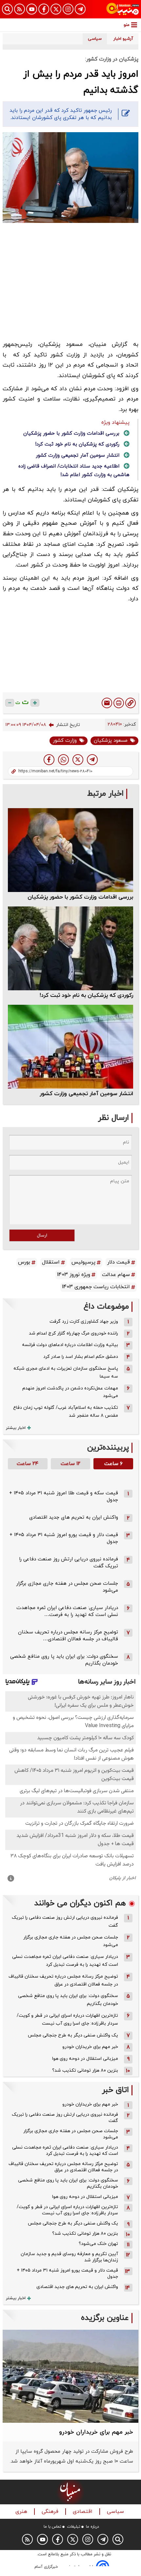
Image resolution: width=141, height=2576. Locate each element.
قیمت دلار (119, 1262)
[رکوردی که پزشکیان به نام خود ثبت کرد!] (70, 948)
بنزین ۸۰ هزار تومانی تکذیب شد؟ (85, 2070)
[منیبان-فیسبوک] (44, 9)
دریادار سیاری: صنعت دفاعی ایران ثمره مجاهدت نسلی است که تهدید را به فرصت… (67, 1611)
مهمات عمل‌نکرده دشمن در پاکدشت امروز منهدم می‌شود (70, 1392)
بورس (24, 1262)
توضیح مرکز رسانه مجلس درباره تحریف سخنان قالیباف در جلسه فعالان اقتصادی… (68, 1636)
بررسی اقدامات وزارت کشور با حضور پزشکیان (71, 433)
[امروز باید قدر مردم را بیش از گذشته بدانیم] (92, 760)
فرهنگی (51, 2512)
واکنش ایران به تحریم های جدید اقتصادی (74, 1517)
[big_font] (35, 703)
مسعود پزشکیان (111, 741)
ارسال (42, 1235)
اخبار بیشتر (16, 1428)
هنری (22, 2512)
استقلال (51, 1262)
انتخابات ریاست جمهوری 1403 (96, 1287)
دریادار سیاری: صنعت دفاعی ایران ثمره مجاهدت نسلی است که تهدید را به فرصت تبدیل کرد (65, 1961)
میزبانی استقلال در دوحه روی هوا (85, 2059)
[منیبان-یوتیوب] (32, 9)
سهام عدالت (116, 1275)
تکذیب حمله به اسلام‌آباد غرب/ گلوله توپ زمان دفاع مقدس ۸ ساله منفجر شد (66, 1412)
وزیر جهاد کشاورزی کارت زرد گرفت (84, 1322)
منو (127, 25)
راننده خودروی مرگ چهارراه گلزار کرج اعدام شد (73, 1333)
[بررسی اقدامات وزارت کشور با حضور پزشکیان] (70, 850)
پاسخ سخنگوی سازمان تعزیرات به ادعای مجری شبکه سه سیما (66, 1372)
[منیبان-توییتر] (56, 9)
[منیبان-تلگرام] (80, 9)
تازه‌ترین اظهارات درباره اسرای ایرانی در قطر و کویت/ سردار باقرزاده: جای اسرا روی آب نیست (67, 2020)
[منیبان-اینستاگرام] (68, 9)
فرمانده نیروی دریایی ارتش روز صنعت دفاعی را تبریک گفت (65, 1922)
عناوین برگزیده (105, 2318)
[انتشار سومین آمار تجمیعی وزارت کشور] (70, 1047)
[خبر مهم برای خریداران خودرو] (70, 2376)
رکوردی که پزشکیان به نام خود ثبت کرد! (77, 444)
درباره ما (92, 2527)
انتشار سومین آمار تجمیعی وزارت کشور (78, 456)
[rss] (20, 9)
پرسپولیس (83, 1262)
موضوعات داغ (106, 1307)
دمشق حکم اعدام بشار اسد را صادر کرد (81, 1357)
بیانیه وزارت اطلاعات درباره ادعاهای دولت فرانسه (70, 1345)
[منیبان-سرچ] (118, 2539)
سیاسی (116, 2512)
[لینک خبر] (131, 703)
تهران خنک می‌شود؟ (98, 2244)
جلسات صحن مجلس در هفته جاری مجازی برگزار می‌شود (71, 1941)
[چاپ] (119, 703)
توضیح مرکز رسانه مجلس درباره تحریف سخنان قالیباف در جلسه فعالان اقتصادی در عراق (63, 1980)
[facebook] (49, 760)
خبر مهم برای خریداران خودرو (90, 2047)
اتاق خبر (115, 2090)
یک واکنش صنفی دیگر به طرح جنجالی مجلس (73, 2035)
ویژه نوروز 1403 (74, 1275)
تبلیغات (74, 2527)
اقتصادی (83, 2512)
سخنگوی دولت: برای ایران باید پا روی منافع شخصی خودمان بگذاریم (68, 2000)
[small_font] (10, 703)
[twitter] (78, 760)
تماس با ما (52, 2527)
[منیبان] (123, 9)
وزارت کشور (65, 741)
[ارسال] (107, 703)
